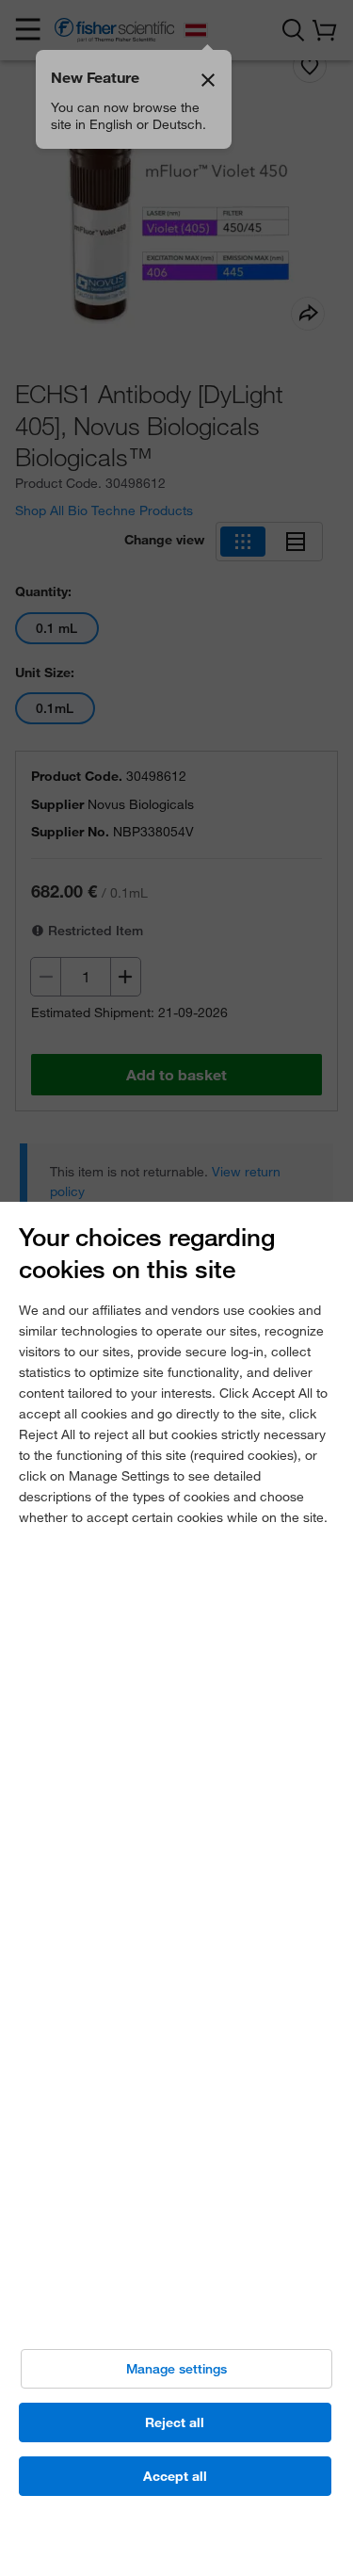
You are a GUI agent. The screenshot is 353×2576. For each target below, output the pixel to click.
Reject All (175, 2422)
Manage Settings (176, 2369)
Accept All (175, 2476)
